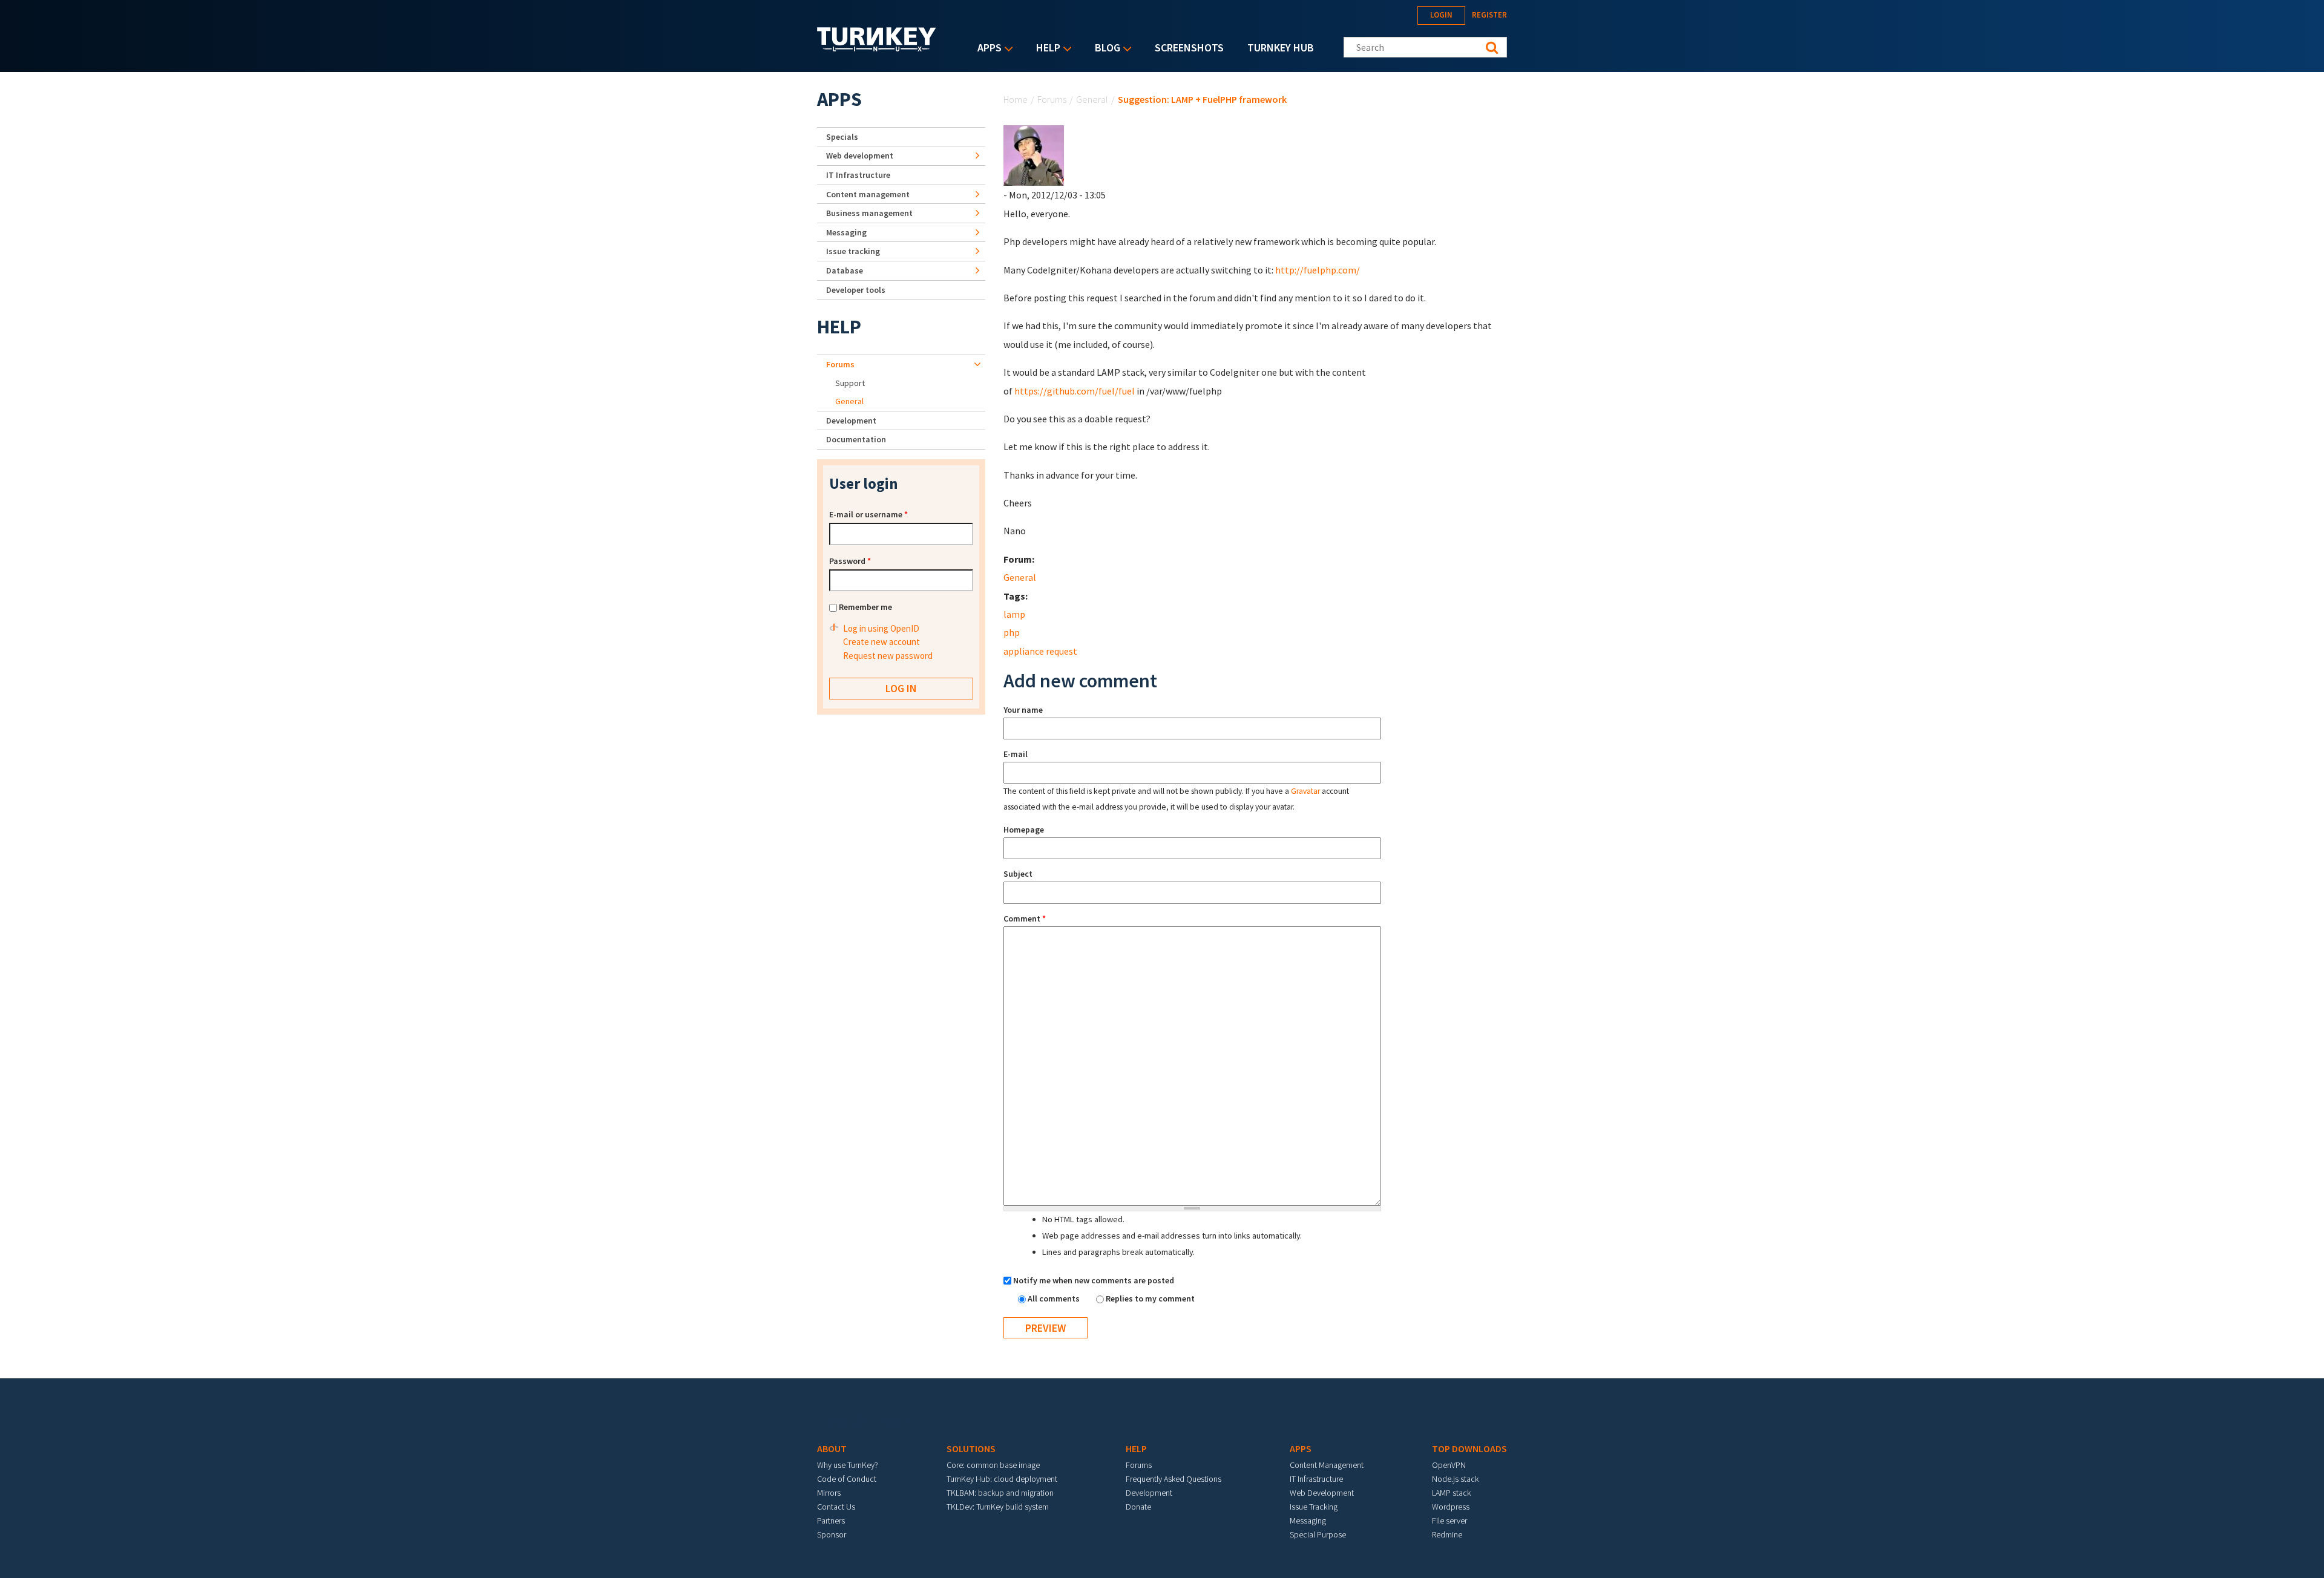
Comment (1025, 918)
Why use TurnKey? (848, 1465)
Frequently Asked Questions (1173, 1479)
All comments (1055, 1298)
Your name (1023, 710)
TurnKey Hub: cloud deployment (1002, 1479)
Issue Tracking (1314, 1507)
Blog (1105, 49)
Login (1441, 15)
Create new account (881, 642)
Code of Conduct (847, 1479)
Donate (1138, 1507)
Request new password (888, 656)
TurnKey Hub (1281, 47)
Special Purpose (1318, 1534)
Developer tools (856, 290)
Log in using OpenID (881, 628)
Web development (860, 156)
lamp (1014, 614)
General (1092, 99)
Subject (1018, 874)
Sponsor (832, 1534)
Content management (868, 194)
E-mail (1016, 754)
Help (1045, 49)
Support (850, 383)
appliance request (1040, 651)
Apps (986, 49)
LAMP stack (1451, 1493)
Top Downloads (1469, 1449)
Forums (1052, 99)
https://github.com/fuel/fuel (1075, 391)
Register (1489, 15)
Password (850, 561)
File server (1449, 1521)
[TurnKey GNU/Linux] (877, 48)
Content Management (1327, 1465)
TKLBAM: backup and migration (1000, 1493)
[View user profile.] (1034, 154)
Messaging (846, 232)
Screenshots (1189, 47)
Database (845, 270)
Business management (869, 213)
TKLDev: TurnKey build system (998, 1507)
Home (1016, 99)
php (1012, 632)
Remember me (865, 607)
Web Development (1322, 1493)
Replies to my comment (1150, 1298)
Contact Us (836, 1507)
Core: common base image (993, 1465)
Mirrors (829, 1493)
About (832, 1449)
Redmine (1447, 1534)
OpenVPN (1449, 1465)
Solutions (971, 1449)
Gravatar (1305, 791)
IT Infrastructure (858, 175)
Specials (842, 137)
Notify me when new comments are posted (1094, 1280)
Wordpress (1451, 1507)
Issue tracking (853, 251)
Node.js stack (1455, 1479)
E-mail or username (868, 514)
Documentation (856, 439)
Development (851, 421)
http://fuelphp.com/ (1318, 270)
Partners (831, 1521)
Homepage (1024, 830)
